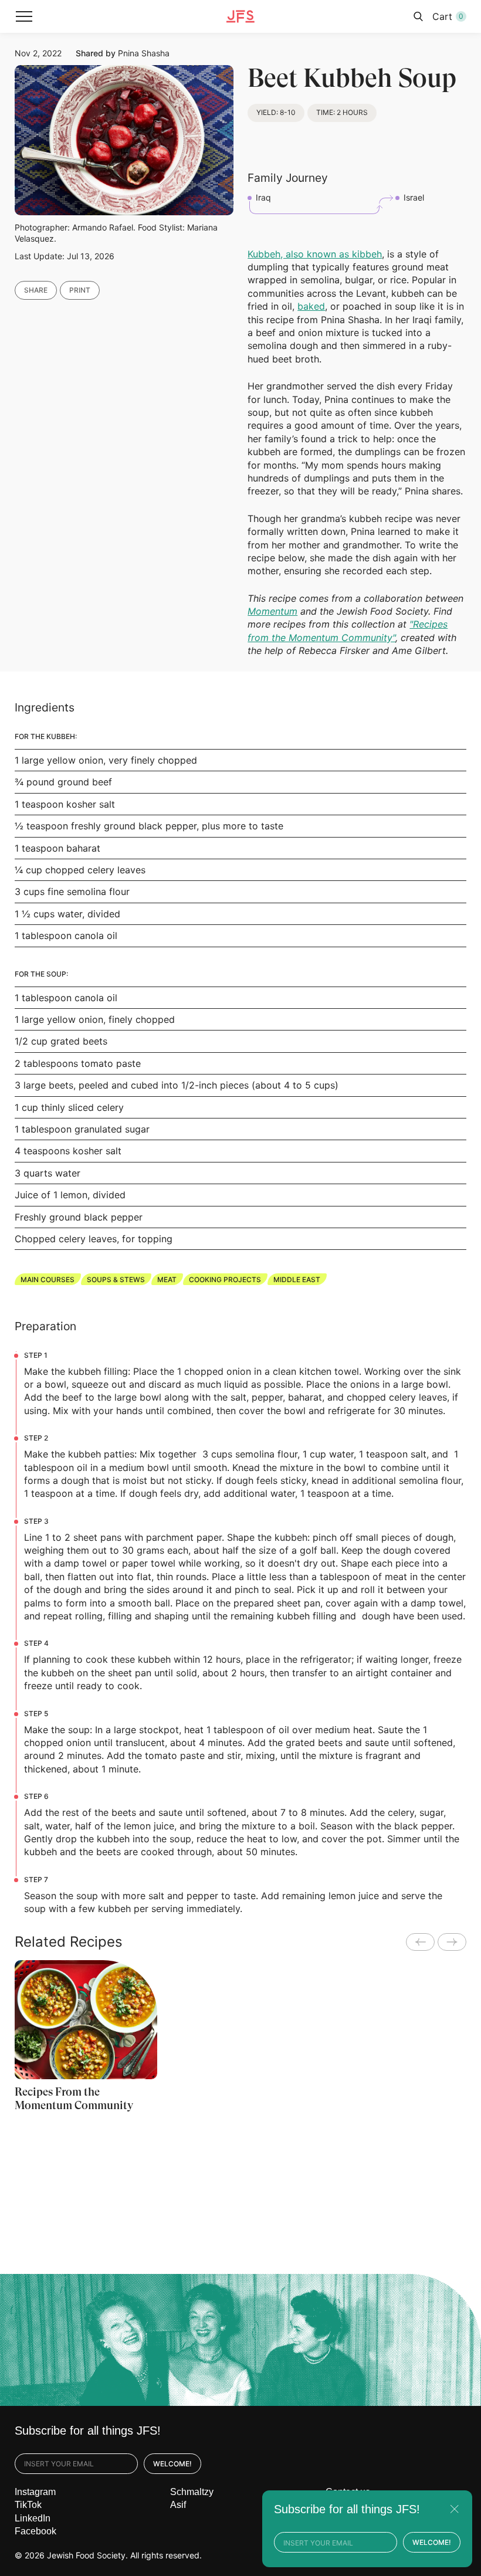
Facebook (35, 2531)
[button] (24, 16)
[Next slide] (452, 1942)
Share (36, 290)
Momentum (272, 611)
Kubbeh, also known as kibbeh (315, 254)
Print (80, 290)
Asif (178, 2505)
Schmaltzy (192, 2492)
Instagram (35, 2492)
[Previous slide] (420, 1942)
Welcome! (172, 2464)
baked (311, 306)
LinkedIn (33, 2518)
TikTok (28, 2505)
